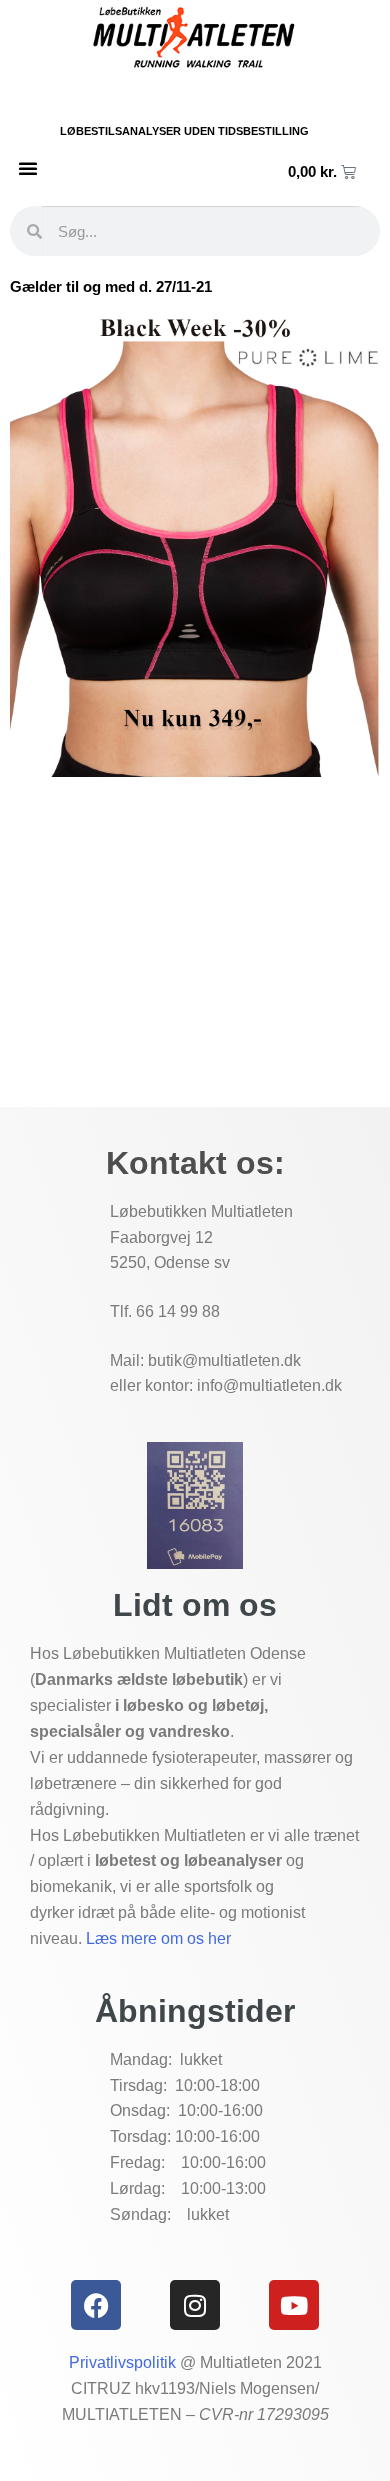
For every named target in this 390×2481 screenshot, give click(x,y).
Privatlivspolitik (122, 2362)
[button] (28, 168)
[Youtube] (294, 2305)
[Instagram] (195, 2305)
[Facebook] (96, 2305)
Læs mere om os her (158, 1938)
